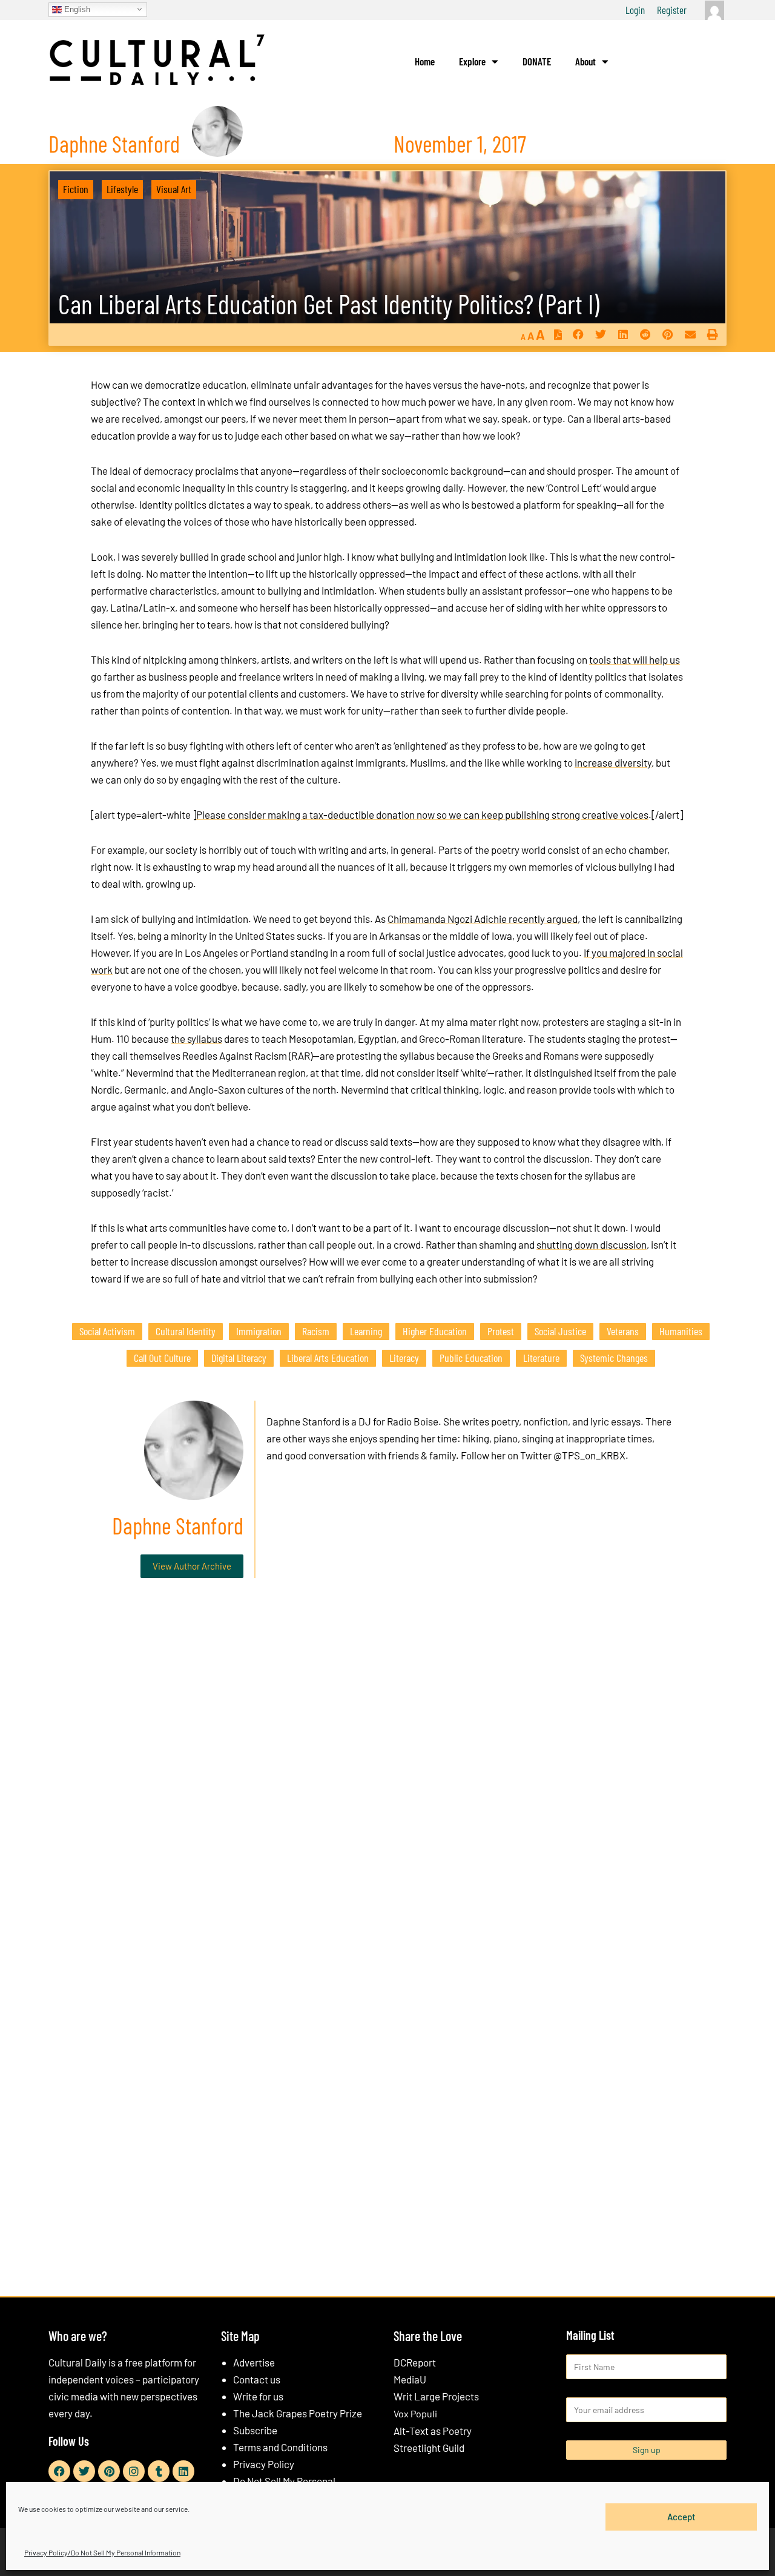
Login (635, 10)
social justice (560, 1331)
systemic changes (614, 1358)
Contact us (257, 2379)
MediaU (410, 2379)
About (585, 61)
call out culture (162, 1358)
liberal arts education (328, 1358)
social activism (107, 1331)
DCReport (415, 2362)
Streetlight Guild (429, 2448)
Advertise (254, 2362)
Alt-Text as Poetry (433, 2431)
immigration (259, 1331)
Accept (681, 2517)
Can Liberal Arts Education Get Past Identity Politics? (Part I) (329, 304)
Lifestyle (122, 189)
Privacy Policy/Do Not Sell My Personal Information (102, 2552)
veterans (623, 1331)
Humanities (681, 1331)
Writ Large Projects (436, 2396)
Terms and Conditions (280, 2447)
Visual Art (174, 189)
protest (501, 1331)
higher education (435, 1331)
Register (672, 10)
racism (316, 1331)
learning (366, 1331)
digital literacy (239, 1358)
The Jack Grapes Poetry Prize (298, 2413)
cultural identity (186, 1331)
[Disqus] (387, 1772)
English (76, 9)
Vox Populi (415, 2413)
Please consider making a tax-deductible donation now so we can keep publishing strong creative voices (422, 814)
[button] (578, 335)
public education (471, 1358)
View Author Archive (192, 1566)
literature (541, 1358)
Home (425, 61)
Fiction (76, 189)
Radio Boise (413, 1421)
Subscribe (255, 2430)
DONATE (537, 61)
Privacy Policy (264, 2464)
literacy (404, 1358)
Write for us (258, 2396)
